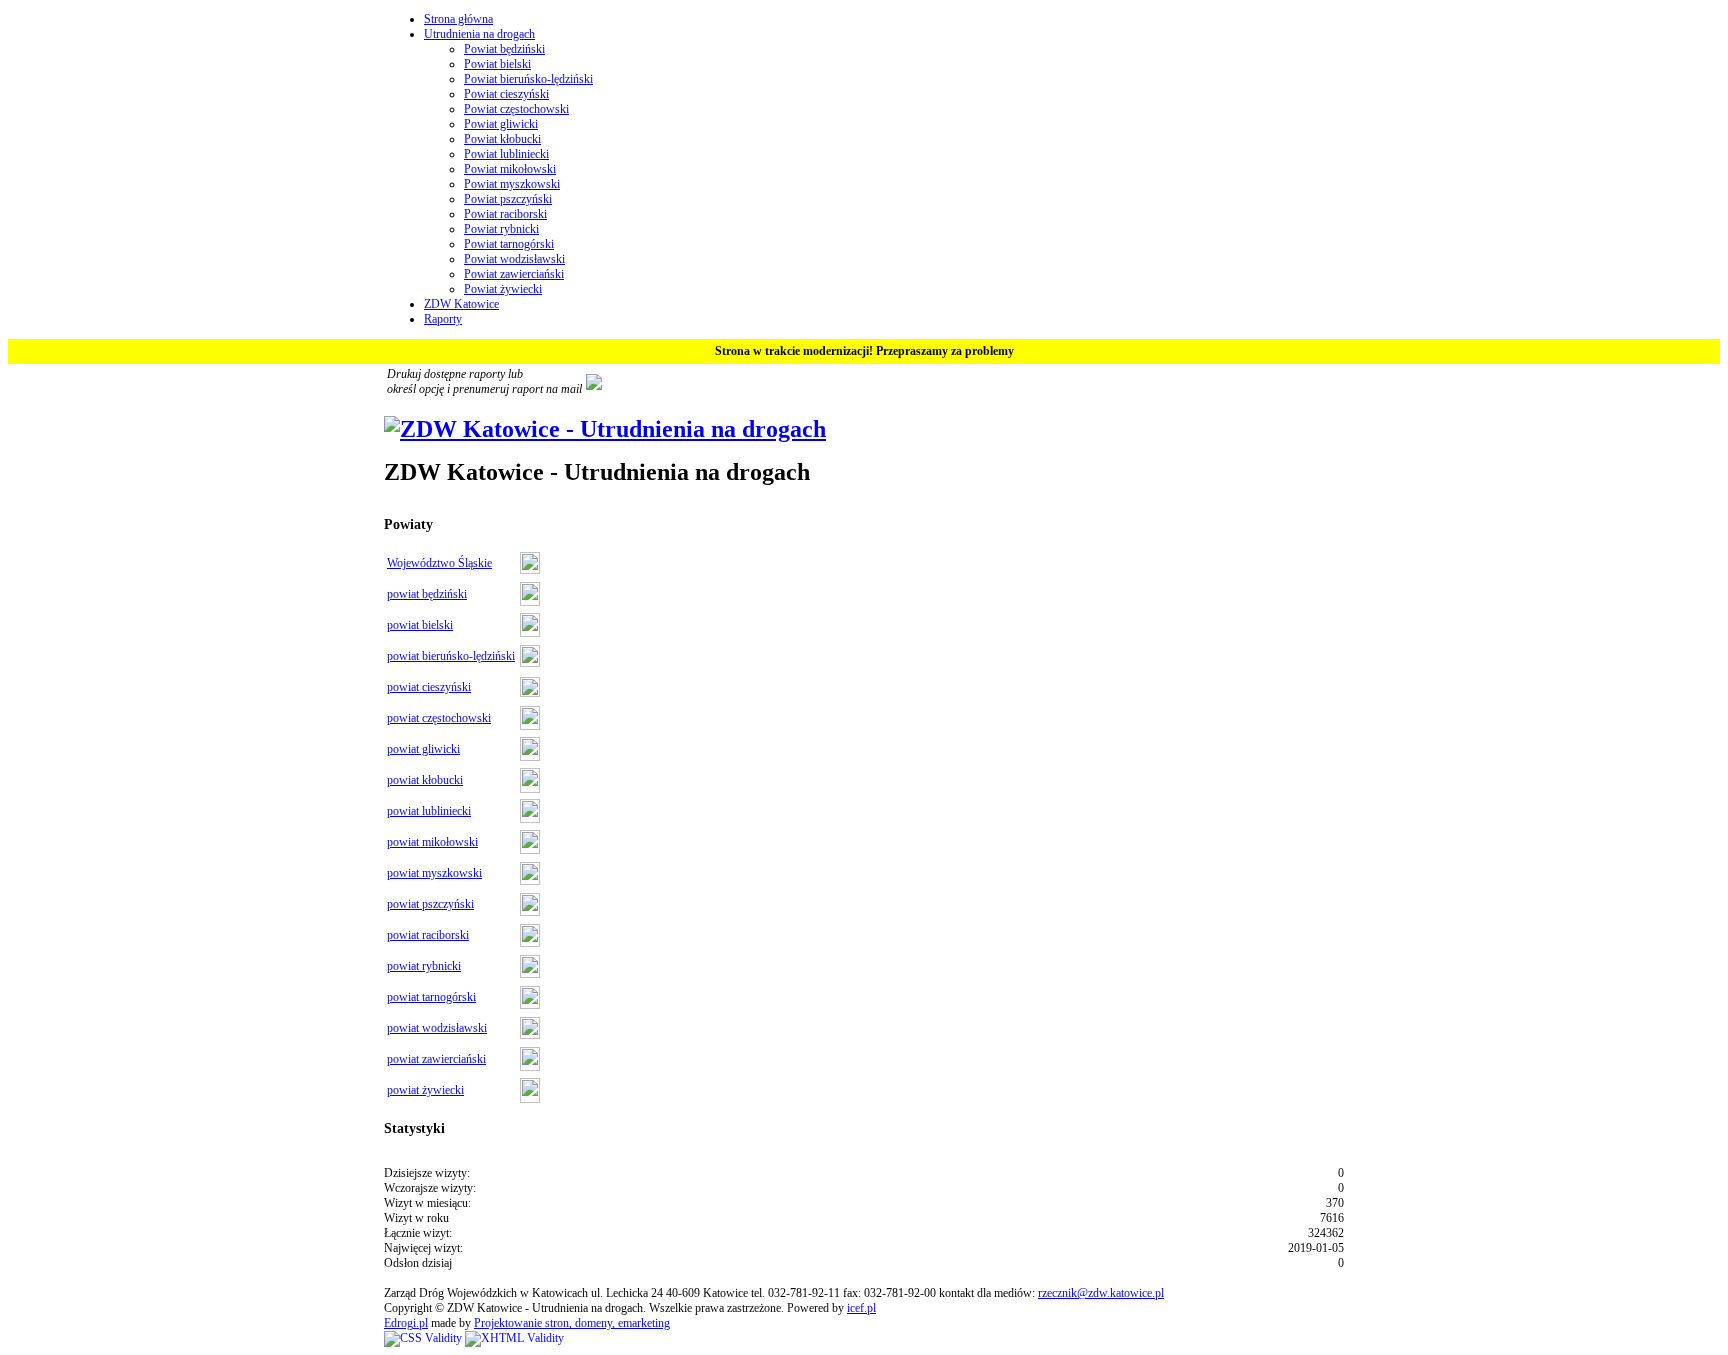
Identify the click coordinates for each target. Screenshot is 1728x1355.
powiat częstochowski (439, 718)
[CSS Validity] (424, 1338)
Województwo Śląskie (439, 563)
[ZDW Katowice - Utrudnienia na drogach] (605, 429)
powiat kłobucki (425, 780)
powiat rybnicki (424, 966)
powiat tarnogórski (431, 997)
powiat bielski (420, 625)
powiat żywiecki (425, 1090)
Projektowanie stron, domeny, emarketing (572, 1323)
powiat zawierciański (436, 1059)
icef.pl (861, 1308)
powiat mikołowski (432, 842)
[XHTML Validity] (514, 1338)
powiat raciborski (428, 935)
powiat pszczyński (430, 904)
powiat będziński (427, 594)
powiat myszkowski (434, 873)
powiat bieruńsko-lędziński (451, 656)
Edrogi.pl (406, 1323)
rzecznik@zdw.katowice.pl (1101, 1293)
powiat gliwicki (423, 749)
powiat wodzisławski (437, 1028)
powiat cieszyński (429, 687)
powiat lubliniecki (429, 811)
